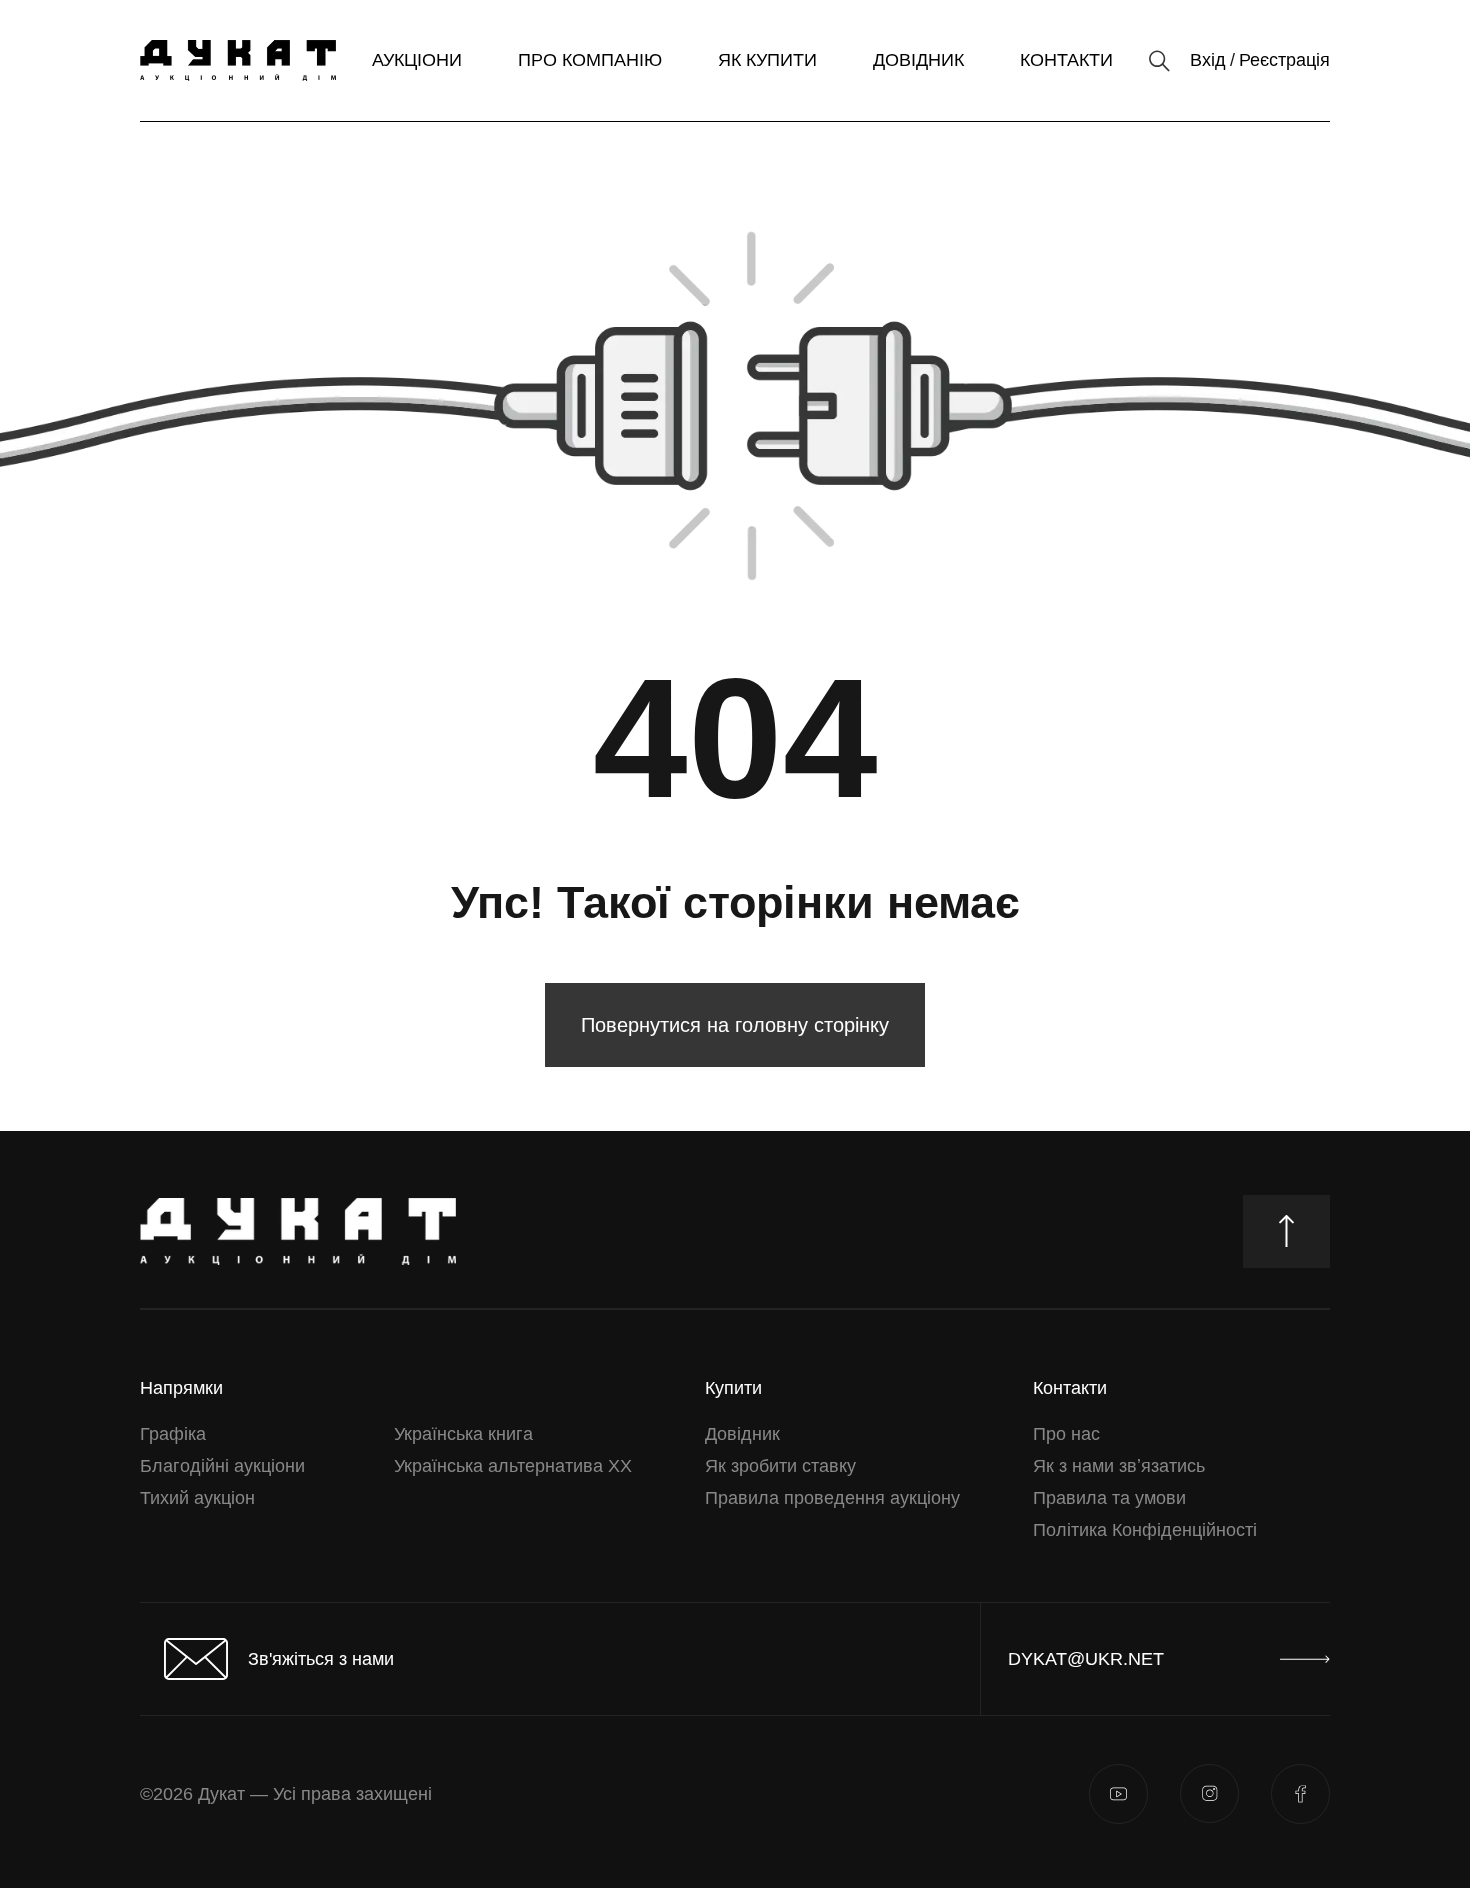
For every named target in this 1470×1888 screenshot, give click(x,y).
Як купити (767, 60)
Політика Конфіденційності (1145, 1530)
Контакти (1066, 60)
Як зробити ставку (780, 1466)
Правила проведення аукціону (832, 1498)
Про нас (1066, 1434)
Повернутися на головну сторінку (735, 1025)
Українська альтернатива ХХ (513, 1466)
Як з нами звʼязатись (1119, 1466)
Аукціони (417, 60)
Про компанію (590, 60)
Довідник (918, 60)
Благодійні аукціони (222, 1466)
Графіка (173, 1434)
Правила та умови (1109, 1498)
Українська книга (463, 1434)
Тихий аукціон (197, 1498)
